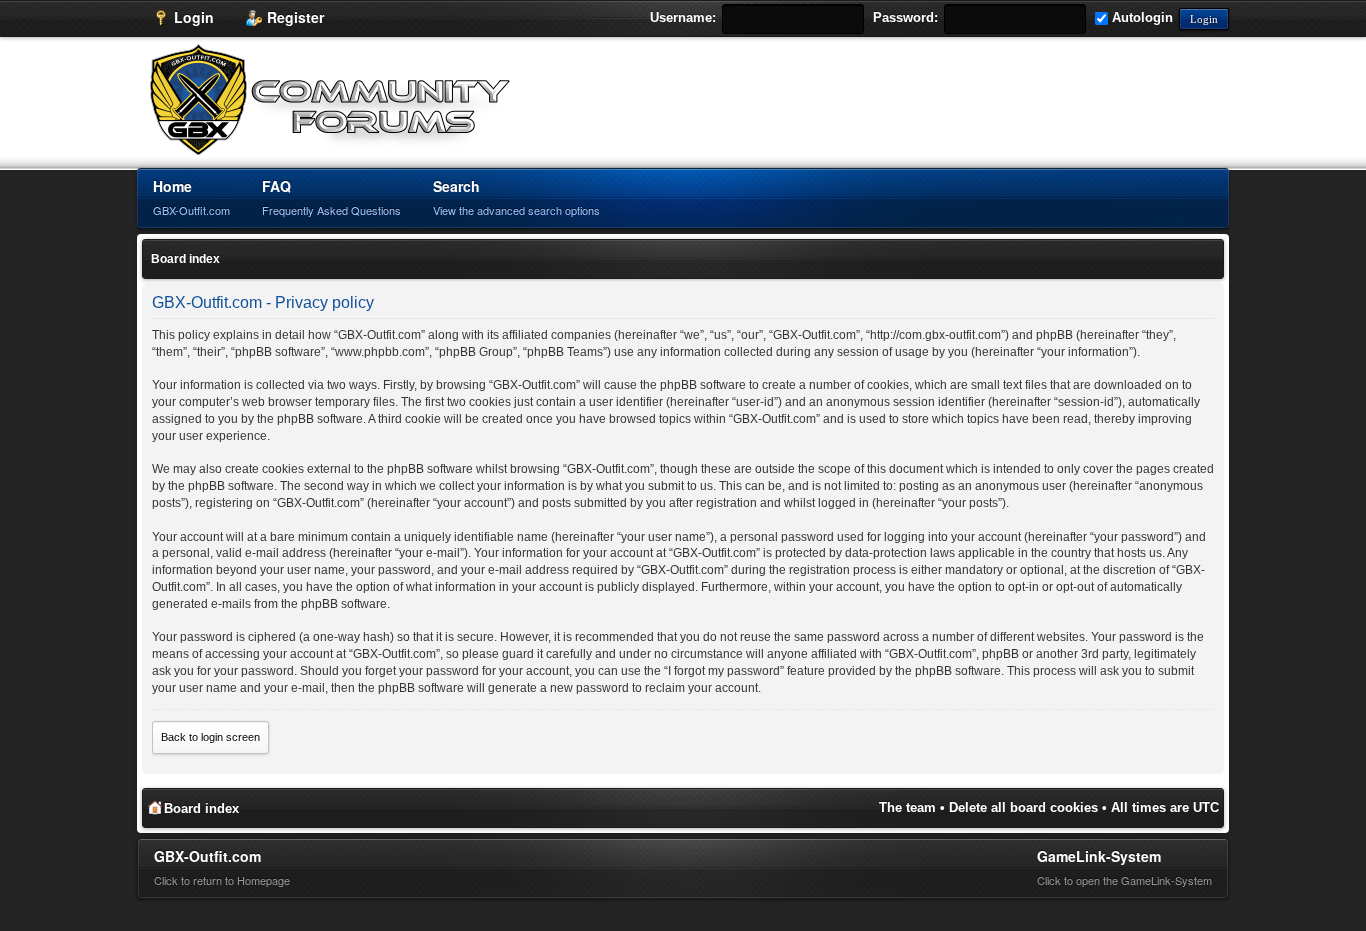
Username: (683, 17)
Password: (905, 17)
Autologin (1140, 17)
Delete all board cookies (1023, 807)
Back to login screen (210, 737)
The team (907, 807)
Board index (185, 259)
